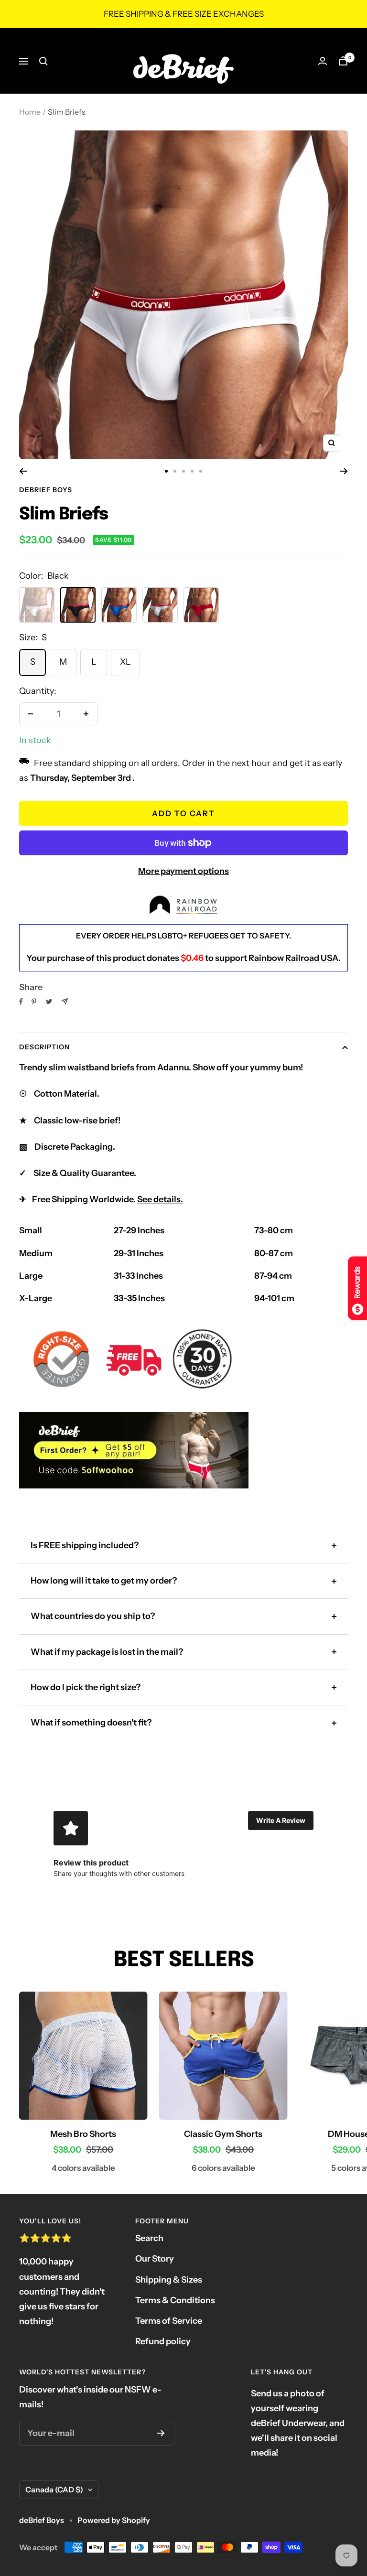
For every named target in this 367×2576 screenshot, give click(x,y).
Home (30, 112)
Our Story (155, 2259)
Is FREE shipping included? (85, 1545)
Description (44, 1047)
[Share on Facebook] (21, 1002)
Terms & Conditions (175, 2300)
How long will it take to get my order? (104, 1581)
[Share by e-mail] (65, 1001)
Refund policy (163, 2341)
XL (125, 662)
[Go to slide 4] (192, 471)
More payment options (183, 871)
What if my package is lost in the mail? (107, 1652)
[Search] (43, 61)
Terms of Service (169, 2321)
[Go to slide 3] (183, 471)
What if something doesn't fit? (91, 1723)
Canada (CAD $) (54, 2490)
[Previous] (23, 471)
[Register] (161, 2433)
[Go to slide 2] (175, 471)
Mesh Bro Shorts (83, 2134)
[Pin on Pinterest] (34, 1002)
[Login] (323, 61)
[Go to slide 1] (166, 471)
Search (149, 2238)
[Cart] (343, 61)
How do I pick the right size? (86, 1687)
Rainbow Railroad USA (293, 958)
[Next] (344, 471)
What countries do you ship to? (93, 1616)
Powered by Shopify (114, 2520)
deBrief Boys (46, 490)
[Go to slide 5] (201, 471)
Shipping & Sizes (169, 2280)
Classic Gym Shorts (223, 2134)
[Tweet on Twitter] (49, 1002)
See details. (160, 1199)
